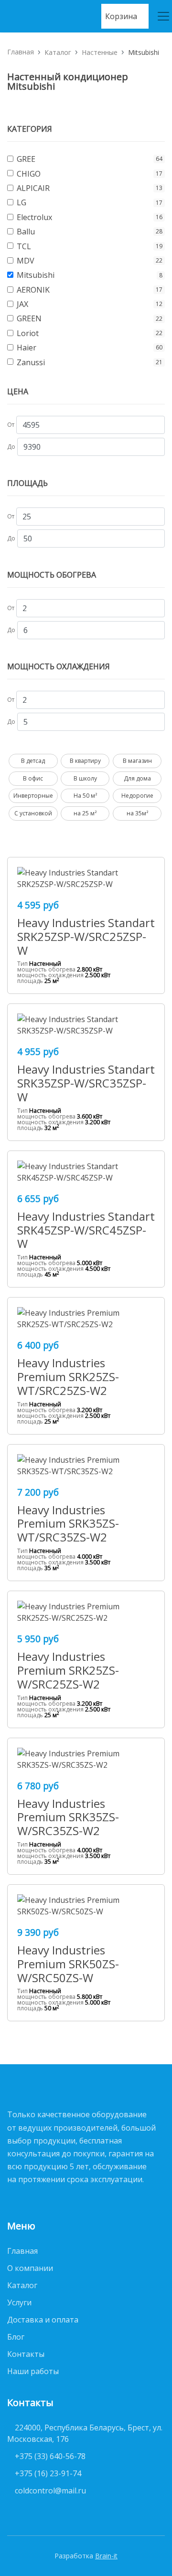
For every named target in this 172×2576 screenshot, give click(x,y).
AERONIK (33, 290)
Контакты (26, 2354)
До (11, 447)
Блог (16, 2337)
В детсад (33, 761)
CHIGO (29, 174)
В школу (85, 778)
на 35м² (137, 813)
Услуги (19, 2302)
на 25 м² (85, 813)
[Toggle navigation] (160, 16)
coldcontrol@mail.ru (50, 2491)
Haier (27, 348)
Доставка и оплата (43, 2320)
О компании (30, 2268)
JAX (22, 304)
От (11, 425)
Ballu (26, 232)
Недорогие (137, 796)
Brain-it (106, 2556)
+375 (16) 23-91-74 (48, 2473)
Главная (21, 52)
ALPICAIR (33, 188)
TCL (24, 246)
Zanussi (31, 362)
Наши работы (33, 2371)
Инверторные (33, 796)
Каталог (58, 52)
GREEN (29, 318)
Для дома (137, 778)
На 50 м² (85, 796)
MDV (26, 261)
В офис (33, 778)
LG (21, 202)
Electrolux (34, 217)
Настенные (100, 52)
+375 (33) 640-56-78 (50, 2456)
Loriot (28, 333)
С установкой (33, 813)
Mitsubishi (36, 275)
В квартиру (85, 761)
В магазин (137, 761)
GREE (26, 159)
